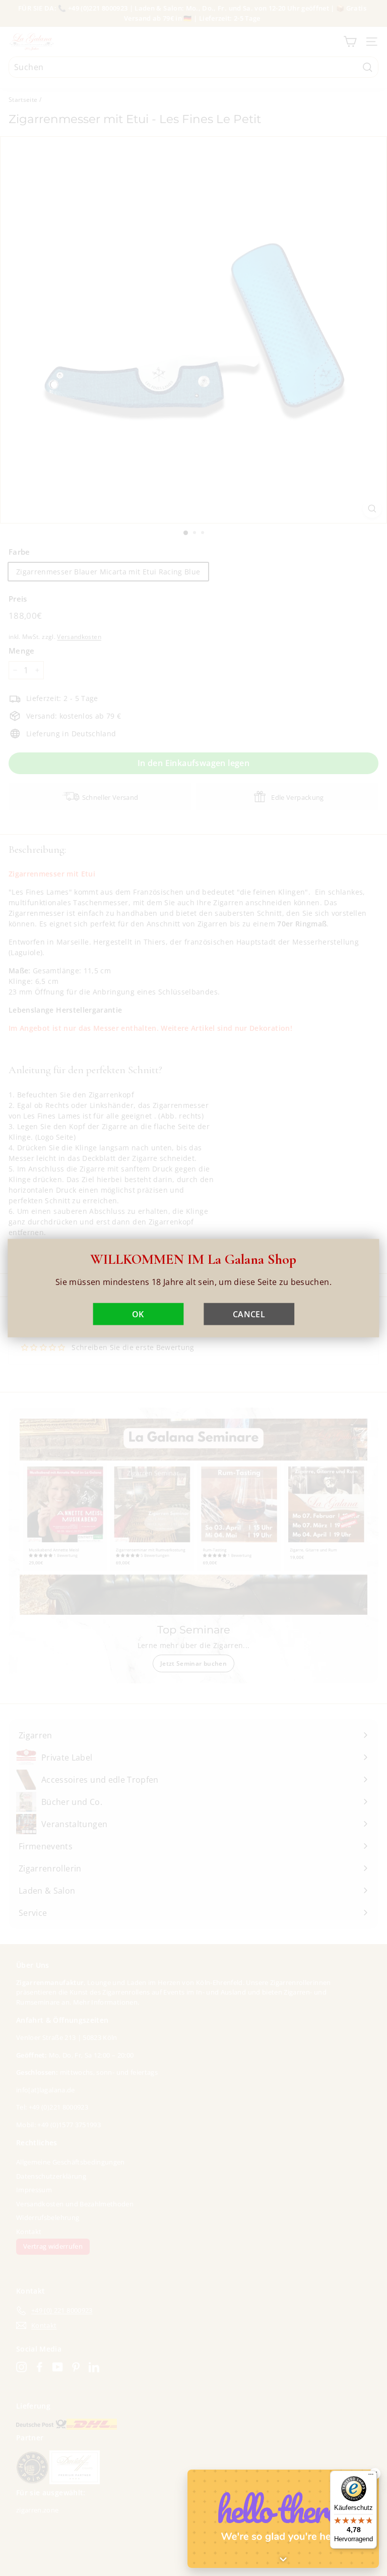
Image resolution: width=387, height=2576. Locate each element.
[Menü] (371, 2477)
